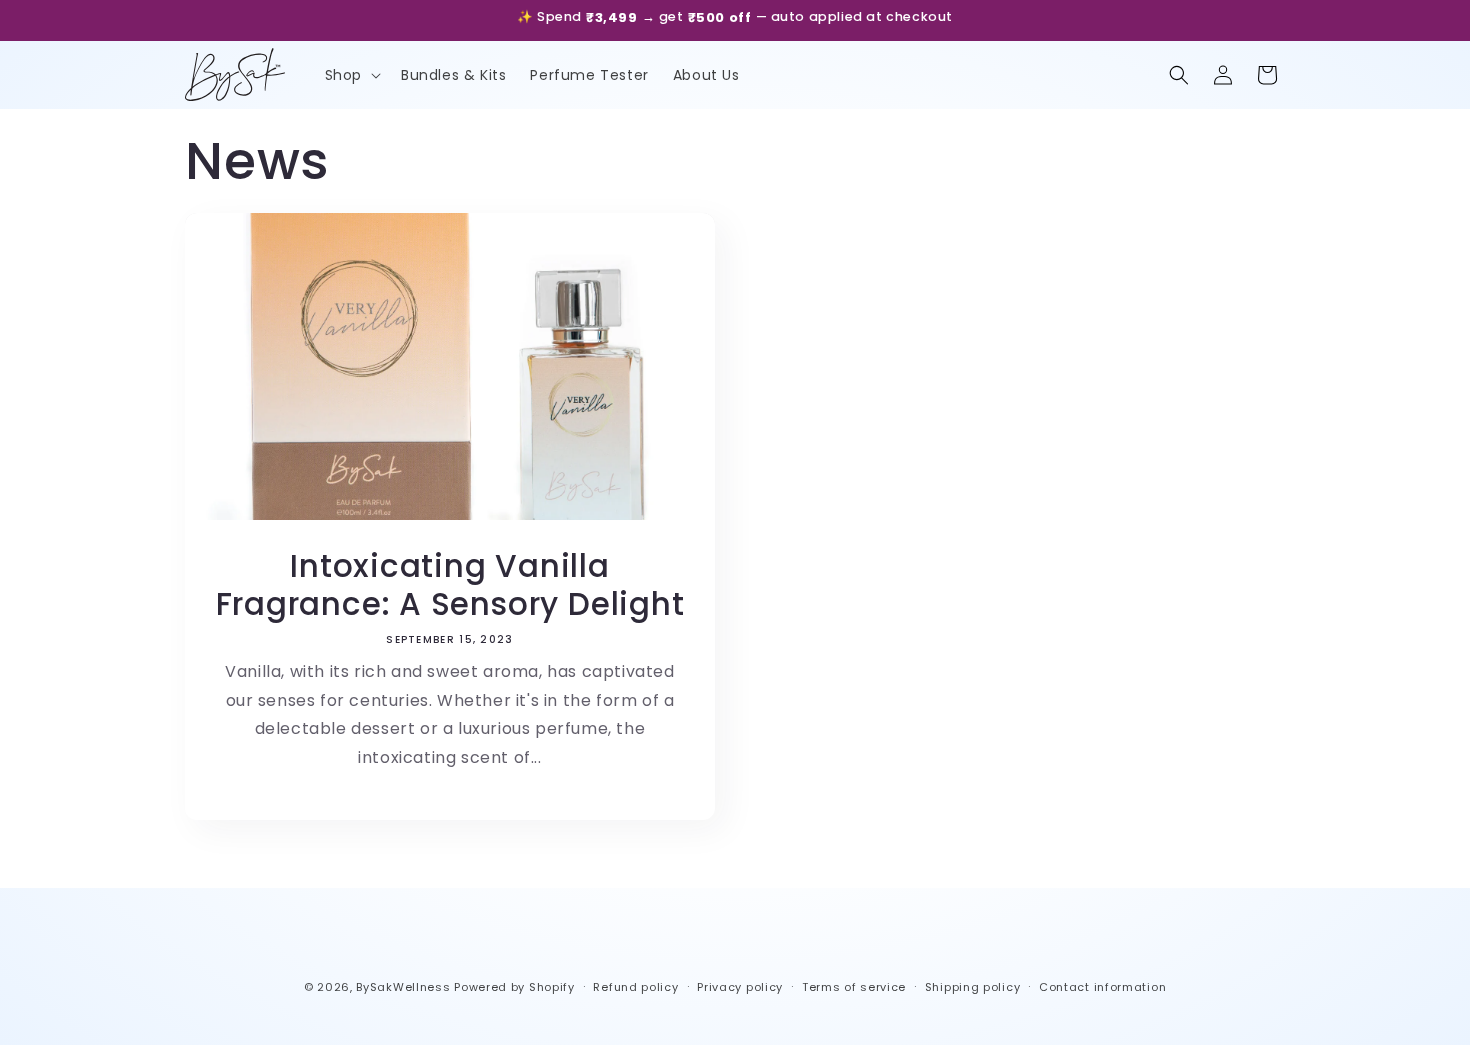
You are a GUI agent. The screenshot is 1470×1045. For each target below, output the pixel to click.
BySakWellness (403, 987)
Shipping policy (973, 987)
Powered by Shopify (514, 987)
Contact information (1102, 987)
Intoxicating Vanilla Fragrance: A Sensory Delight (450, 585)
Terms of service (854, 987)
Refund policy (635, 987)
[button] (351, 75)
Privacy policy (740, 987)
